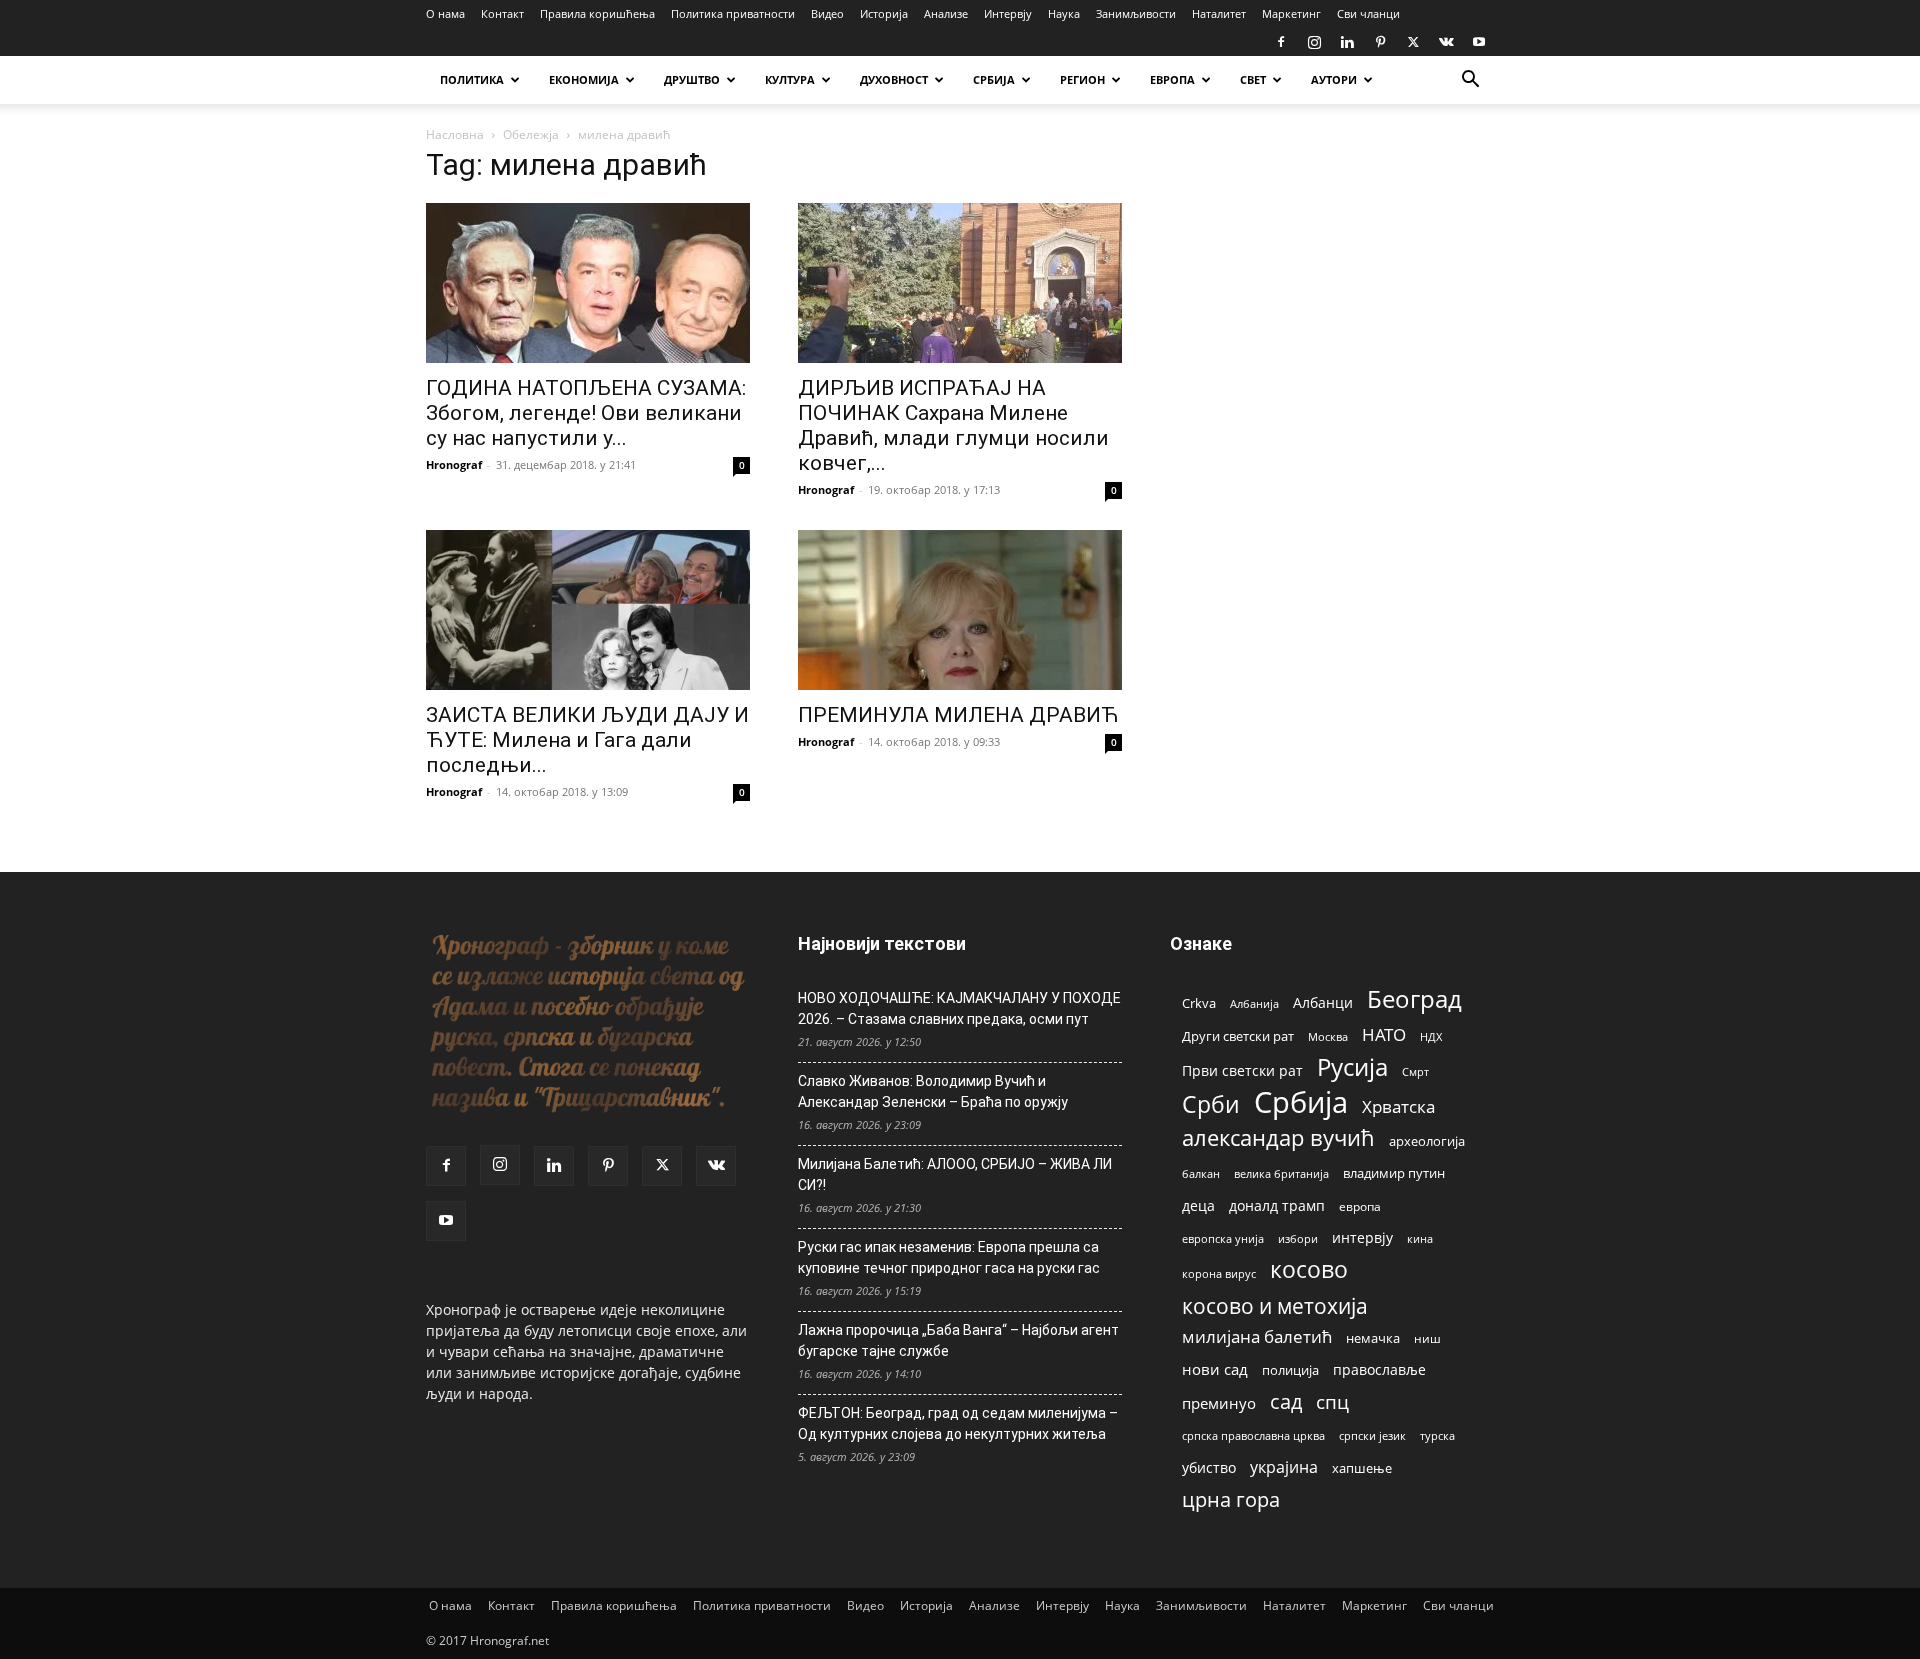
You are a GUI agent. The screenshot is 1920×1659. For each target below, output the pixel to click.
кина (1420, 1238)
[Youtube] (1479, 42)
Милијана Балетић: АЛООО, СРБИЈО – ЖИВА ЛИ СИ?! (955, 1174)
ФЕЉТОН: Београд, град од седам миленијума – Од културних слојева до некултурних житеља (958, 1423)
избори (1298, 1238)
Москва (1328, 1036)
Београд (1414, 998)
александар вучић (1278, 1137)
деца (1198, 1205)
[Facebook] (1281, 42)
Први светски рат (1242, 1070)
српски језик (1372, 1435)
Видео (827, 13)
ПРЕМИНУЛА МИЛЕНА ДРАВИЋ (958, 715)
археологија (1427, 1141)
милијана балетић (1257, 1336)
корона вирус (1219, 1274)
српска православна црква (1253, 1436)
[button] (1470, 81)
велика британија (1281, 1173)
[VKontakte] (1446, 42)
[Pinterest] (1380, 42)
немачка (1373, 1338)
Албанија (1254, 1003)
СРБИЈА (994, 79)
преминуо (1219, 1403)
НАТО (1384, 1034)
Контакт (502, 13)
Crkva (1199, 1003)
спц (1332, 1401)
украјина (1284, 1467)
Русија (1352, 1067)
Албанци (1323, 1002)
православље (1379, 1369)
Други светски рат (1238, 1036)
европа (1360, 1206)
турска (1437, 1435)
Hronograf (454, 464)
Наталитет (1219, 13)
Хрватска (1398, 1106)
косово (1309, 1269)
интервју (1362, 1237)
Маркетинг (1291, 13)
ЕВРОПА (1172, 79)
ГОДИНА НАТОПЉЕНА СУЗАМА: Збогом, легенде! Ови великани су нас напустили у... (586, 413)
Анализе (946, 13)
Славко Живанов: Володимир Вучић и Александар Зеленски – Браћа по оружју (933, 1091)
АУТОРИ (1334, 79)
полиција (1290, 1370)
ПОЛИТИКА (472, 79)
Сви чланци (1368, 13)
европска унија (1223, 1238)
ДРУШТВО (692, 79)
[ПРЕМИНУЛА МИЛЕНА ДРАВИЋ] (960, 610)
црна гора (1231, 1499)
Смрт (1415, 1071)
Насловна (455, 134)
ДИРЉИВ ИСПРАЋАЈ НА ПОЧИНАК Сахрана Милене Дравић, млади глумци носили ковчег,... (953, 425)
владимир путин (1394, 1173)
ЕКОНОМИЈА (584, 79)
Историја (884, 13)
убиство (1209, 1467)
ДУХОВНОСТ (894, 79)
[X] (1413, 42)
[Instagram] (1314, 42)
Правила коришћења (597, 13)
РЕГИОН (1082, 79)
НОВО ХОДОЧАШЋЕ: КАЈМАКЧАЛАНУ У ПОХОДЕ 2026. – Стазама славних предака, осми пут (959, 1008)
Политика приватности (733, 13)
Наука (1064, 13)
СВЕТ (1253, 79)
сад (1286, 1401)
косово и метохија (1275, 1305)
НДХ (1431, 1036)
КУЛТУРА (790, 79)
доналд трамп (1277, 1206)
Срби (1211, 1104)
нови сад (1215, 1369)
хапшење (1362, 1468)
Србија (1301, 1102)
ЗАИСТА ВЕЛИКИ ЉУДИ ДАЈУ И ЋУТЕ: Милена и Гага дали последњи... (587, 740)
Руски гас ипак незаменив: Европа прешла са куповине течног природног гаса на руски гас (949, 1257)
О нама (445, 13)
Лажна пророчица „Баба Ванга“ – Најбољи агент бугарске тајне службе (958, 1340)
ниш (1427, 1338)
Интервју (1008, 13)
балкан (1201, 1174)
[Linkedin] (1347, 42)
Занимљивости (1136, 13)
